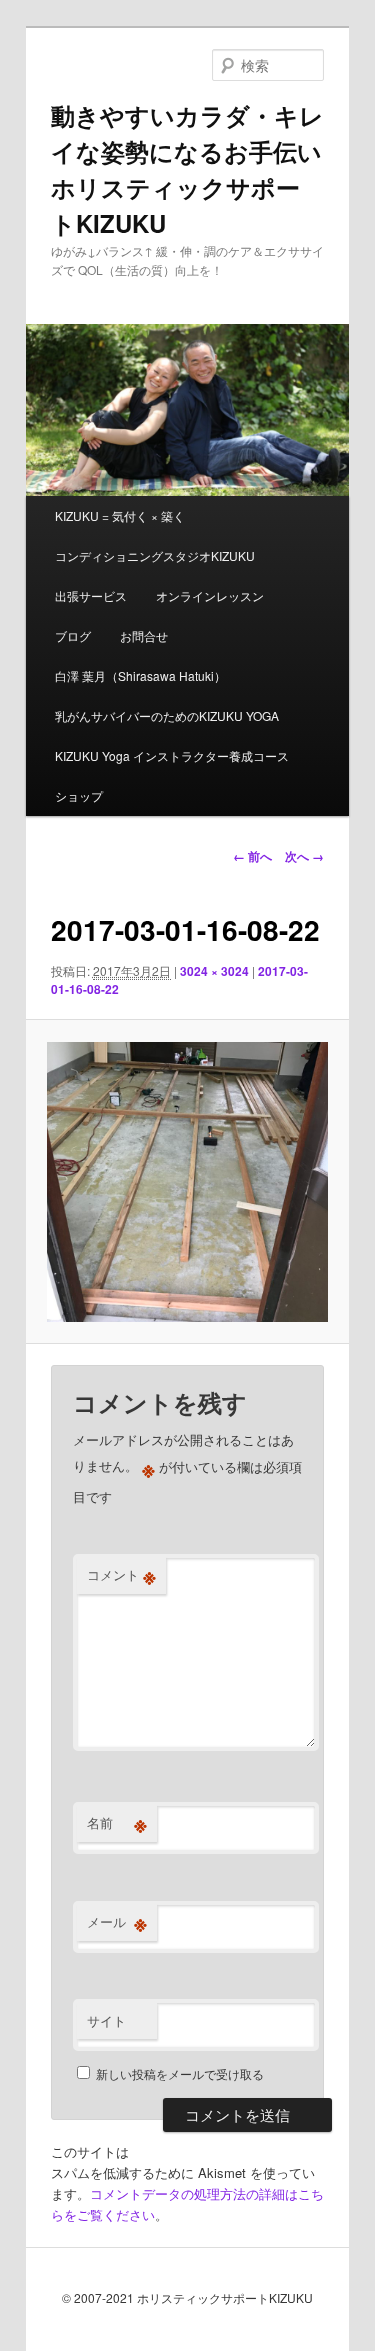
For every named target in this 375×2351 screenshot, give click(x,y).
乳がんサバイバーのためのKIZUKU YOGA (167, 715)
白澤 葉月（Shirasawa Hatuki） (140, 675)
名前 (117, 1823)
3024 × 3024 (214, 971)
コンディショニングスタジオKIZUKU (155, 555)
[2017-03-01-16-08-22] (187, 1182)
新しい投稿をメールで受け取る (180, 2073)
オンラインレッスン (210, 595)
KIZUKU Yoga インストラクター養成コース (172, 755)
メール (117, 1922)
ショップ (79, 795)
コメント (121, 1575)
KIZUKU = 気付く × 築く (120, 515)
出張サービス (91, 595)
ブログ (73, 635)
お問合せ (144, 635)
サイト (106, 2020)
